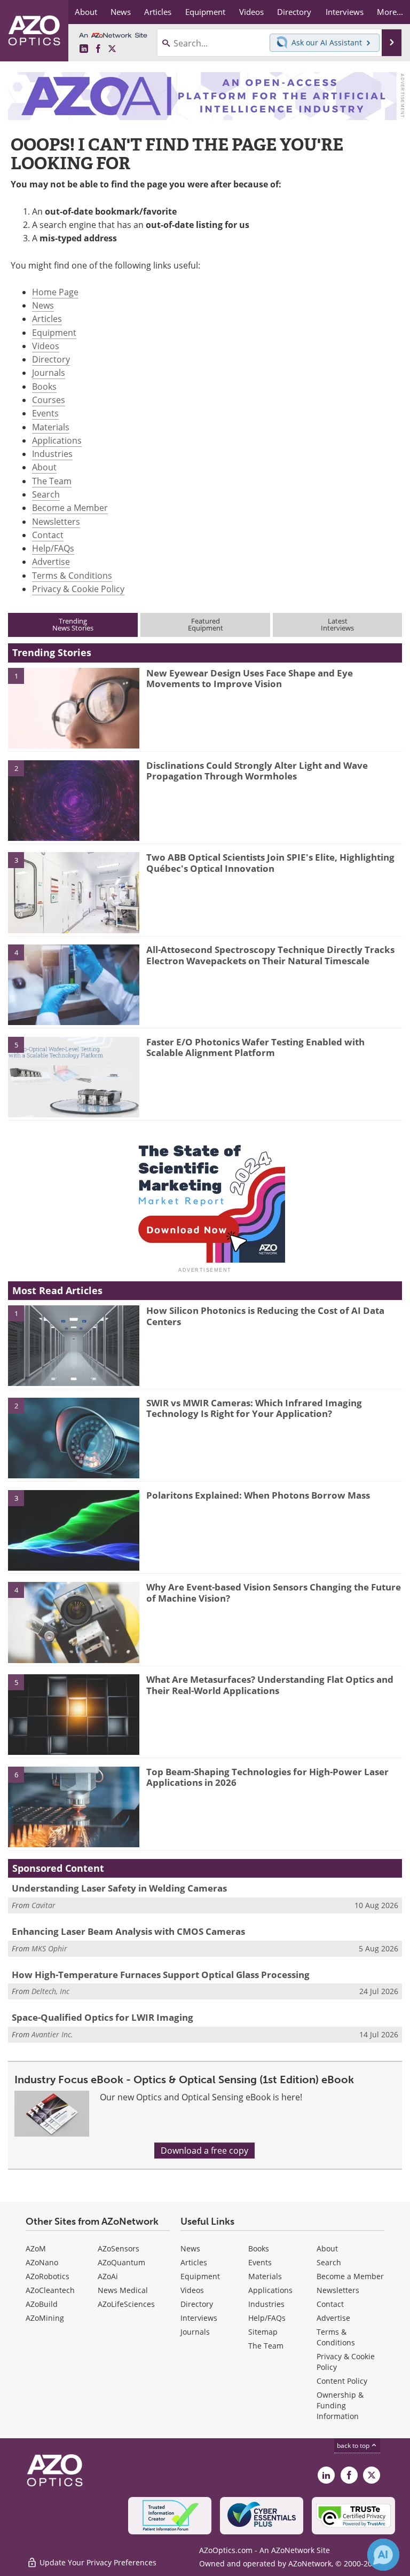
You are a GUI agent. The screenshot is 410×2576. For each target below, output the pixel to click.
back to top (354, 2445)
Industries (52, 454)
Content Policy (342, 2381)
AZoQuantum (121, 2262)
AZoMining (45, 2318)
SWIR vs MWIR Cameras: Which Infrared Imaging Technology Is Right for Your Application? (254, 1408)
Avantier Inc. (52, 2034)
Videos (46, 346)
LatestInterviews (337, 624)
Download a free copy (204, 2150)
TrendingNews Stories (73, 624)
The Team (52, 481)
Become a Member (70, 508)
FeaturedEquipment (206, 624)
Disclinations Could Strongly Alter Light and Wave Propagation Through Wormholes (257, 771)
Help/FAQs (53, 548)
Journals (49, 373)
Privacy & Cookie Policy (78, 589)
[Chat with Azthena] (383, 2555)
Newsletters (56, 522)
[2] (74, 800)
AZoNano (42, 2262)
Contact (48, 535)
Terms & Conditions (72, 576)
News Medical (123, 2290)
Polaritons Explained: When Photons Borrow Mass (258, 1495)
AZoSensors (119, 2248)
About (44, 467)
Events (45, 413)
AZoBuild (42, 2304)
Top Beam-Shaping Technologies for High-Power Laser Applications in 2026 (267, 1777)
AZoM (36, 2248)
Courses (49, 400)
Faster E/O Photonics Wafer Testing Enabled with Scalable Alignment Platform (255, 1047)
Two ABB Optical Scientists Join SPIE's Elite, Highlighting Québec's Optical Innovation (270, 862)
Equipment (54, 333)
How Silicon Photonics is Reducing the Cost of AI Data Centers (265, 1316)
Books (44, 387)
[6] (74, 1806)
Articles (47, 319)
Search (46, 494)
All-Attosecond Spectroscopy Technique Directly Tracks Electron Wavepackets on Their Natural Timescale (270, 955)
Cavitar (44, 1905)
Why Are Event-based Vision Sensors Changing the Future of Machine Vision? (274, 1592)
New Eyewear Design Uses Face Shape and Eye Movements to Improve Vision (250, 678)
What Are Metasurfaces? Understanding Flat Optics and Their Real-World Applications (270, 1685)
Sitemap (263, 2332)
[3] (74, 892)
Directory (51, 359)
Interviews (199, 2318)
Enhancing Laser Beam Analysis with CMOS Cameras (128, 1931)
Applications (57, 440)
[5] (74, 1076)
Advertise (51, 562)
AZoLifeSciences (126, 2304)
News (43, 305)
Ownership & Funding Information (340, 2405)
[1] (74, 707)
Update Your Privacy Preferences (97, 2562)
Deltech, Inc (50, 1991)
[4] (74, 984)
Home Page (55, 292)
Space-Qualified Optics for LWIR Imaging (102, 2017)
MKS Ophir (49, 1948)
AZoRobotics (48, 2276)
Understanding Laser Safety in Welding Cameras (119, 1888)
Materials (51, 427)
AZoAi (108, 2276)
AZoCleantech (50, 2290)
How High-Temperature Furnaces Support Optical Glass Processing (161, 1975)
